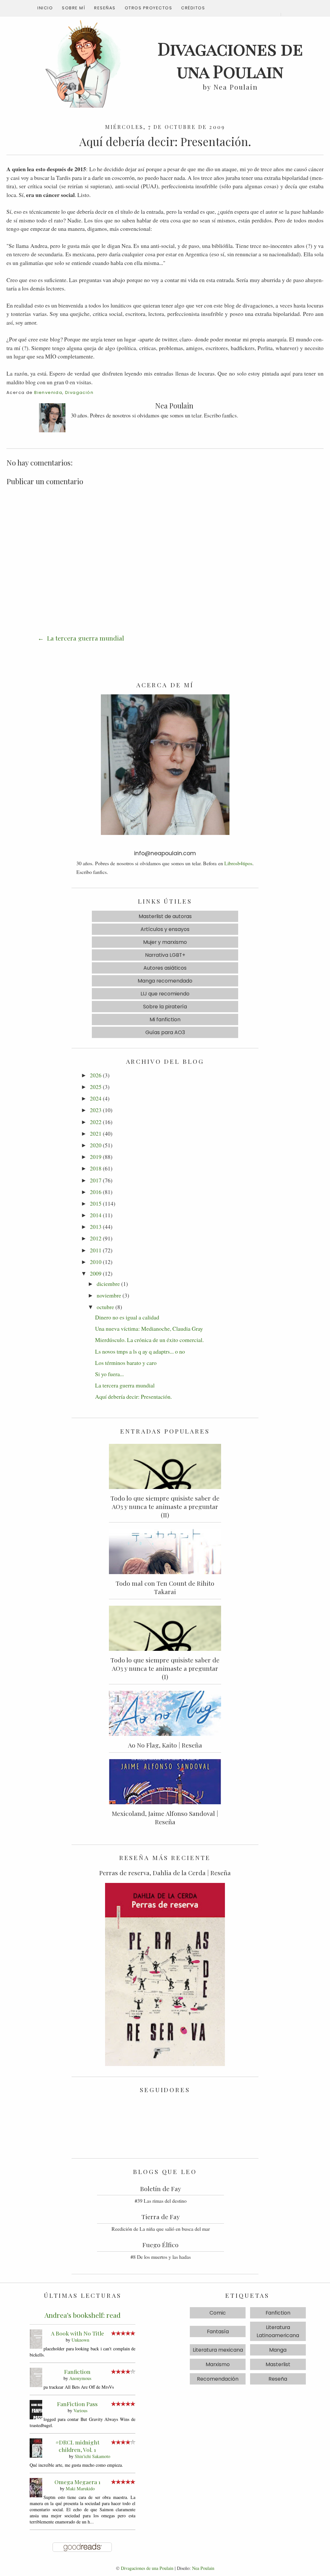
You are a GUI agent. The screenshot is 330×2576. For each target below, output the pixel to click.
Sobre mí (73, 8)
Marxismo (218, 2364)
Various (80, 2410)
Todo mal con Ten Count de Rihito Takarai (165, 1587)
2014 (96, 1215)
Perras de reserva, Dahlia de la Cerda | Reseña (165, 1873)
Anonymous (80, 2378)
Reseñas (105, 8)
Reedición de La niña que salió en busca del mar (161, 2229)
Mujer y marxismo (165, 942)
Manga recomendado (165, 981)
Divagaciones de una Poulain (147, 2568)
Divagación (79, 392)
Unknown (80, 2340)
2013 (96, 1227)
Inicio (45, 8)
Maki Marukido (80, 2488)
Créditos (193, 8)
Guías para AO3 (165, 1032)
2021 (96, 1133)
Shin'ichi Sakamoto (92, 2456)
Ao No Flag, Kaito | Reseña (165, 1745)
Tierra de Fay (161, 2217)
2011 (96, 1250)
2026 (96, 1075)
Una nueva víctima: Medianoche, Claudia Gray (149, 1328)
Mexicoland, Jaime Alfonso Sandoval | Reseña (165, 1817)
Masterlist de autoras (165, 916)
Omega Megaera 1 (78, 2482)
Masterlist (278, 2364)
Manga (278, 2350)
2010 (96, 1262)
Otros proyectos (149, 8)
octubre (105, 1307)
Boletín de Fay (161, 2189)
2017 (96, 1180)
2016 (96, 1192)
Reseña (278, 2379)
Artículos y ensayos (165, 929)
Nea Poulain (203, 2568)
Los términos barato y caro (126, 1363)
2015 (96, 1203)
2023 (96, 1110)
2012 (96, 1238)
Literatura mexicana (218, 2350)
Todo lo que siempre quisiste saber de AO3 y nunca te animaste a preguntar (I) (165, 1668)
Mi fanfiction (165, 1019)
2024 (96, 1098)
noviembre (109, 1295)
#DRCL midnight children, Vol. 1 (78, 2446)
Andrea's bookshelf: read (82, 2315)
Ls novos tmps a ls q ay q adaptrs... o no (140, 1351)
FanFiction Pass (77, 2404)
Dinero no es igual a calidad (127, 1317)
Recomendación (218, 2379)
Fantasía (218, 2331)
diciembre (108, 1284)
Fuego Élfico (160, 2245)
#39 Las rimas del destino (161, 2201)
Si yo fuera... (109, 1374)
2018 (96, 1168)
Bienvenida (48, 392)
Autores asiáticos (165, 968)
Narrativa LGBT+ (165, 955)
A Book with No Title (78, 2333)
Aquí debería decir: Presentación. (133, 1396)
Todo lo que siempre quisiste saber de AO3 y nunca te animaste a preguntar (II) (165, 1506)
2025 (96, 1087)
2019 (96, 1157)
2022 (96, 1122)
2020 (96, 1145)
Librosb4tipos (238, 863)
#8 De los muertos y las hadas (161, 2257)
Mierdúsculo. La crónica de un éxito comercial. (149, 1340)
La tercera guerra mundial (85, 638)
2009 (96, 1273)
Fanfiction (77, 2371)
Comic (218, 2313)
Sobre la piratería (165, 1007)
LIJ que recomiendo (165, 994)
